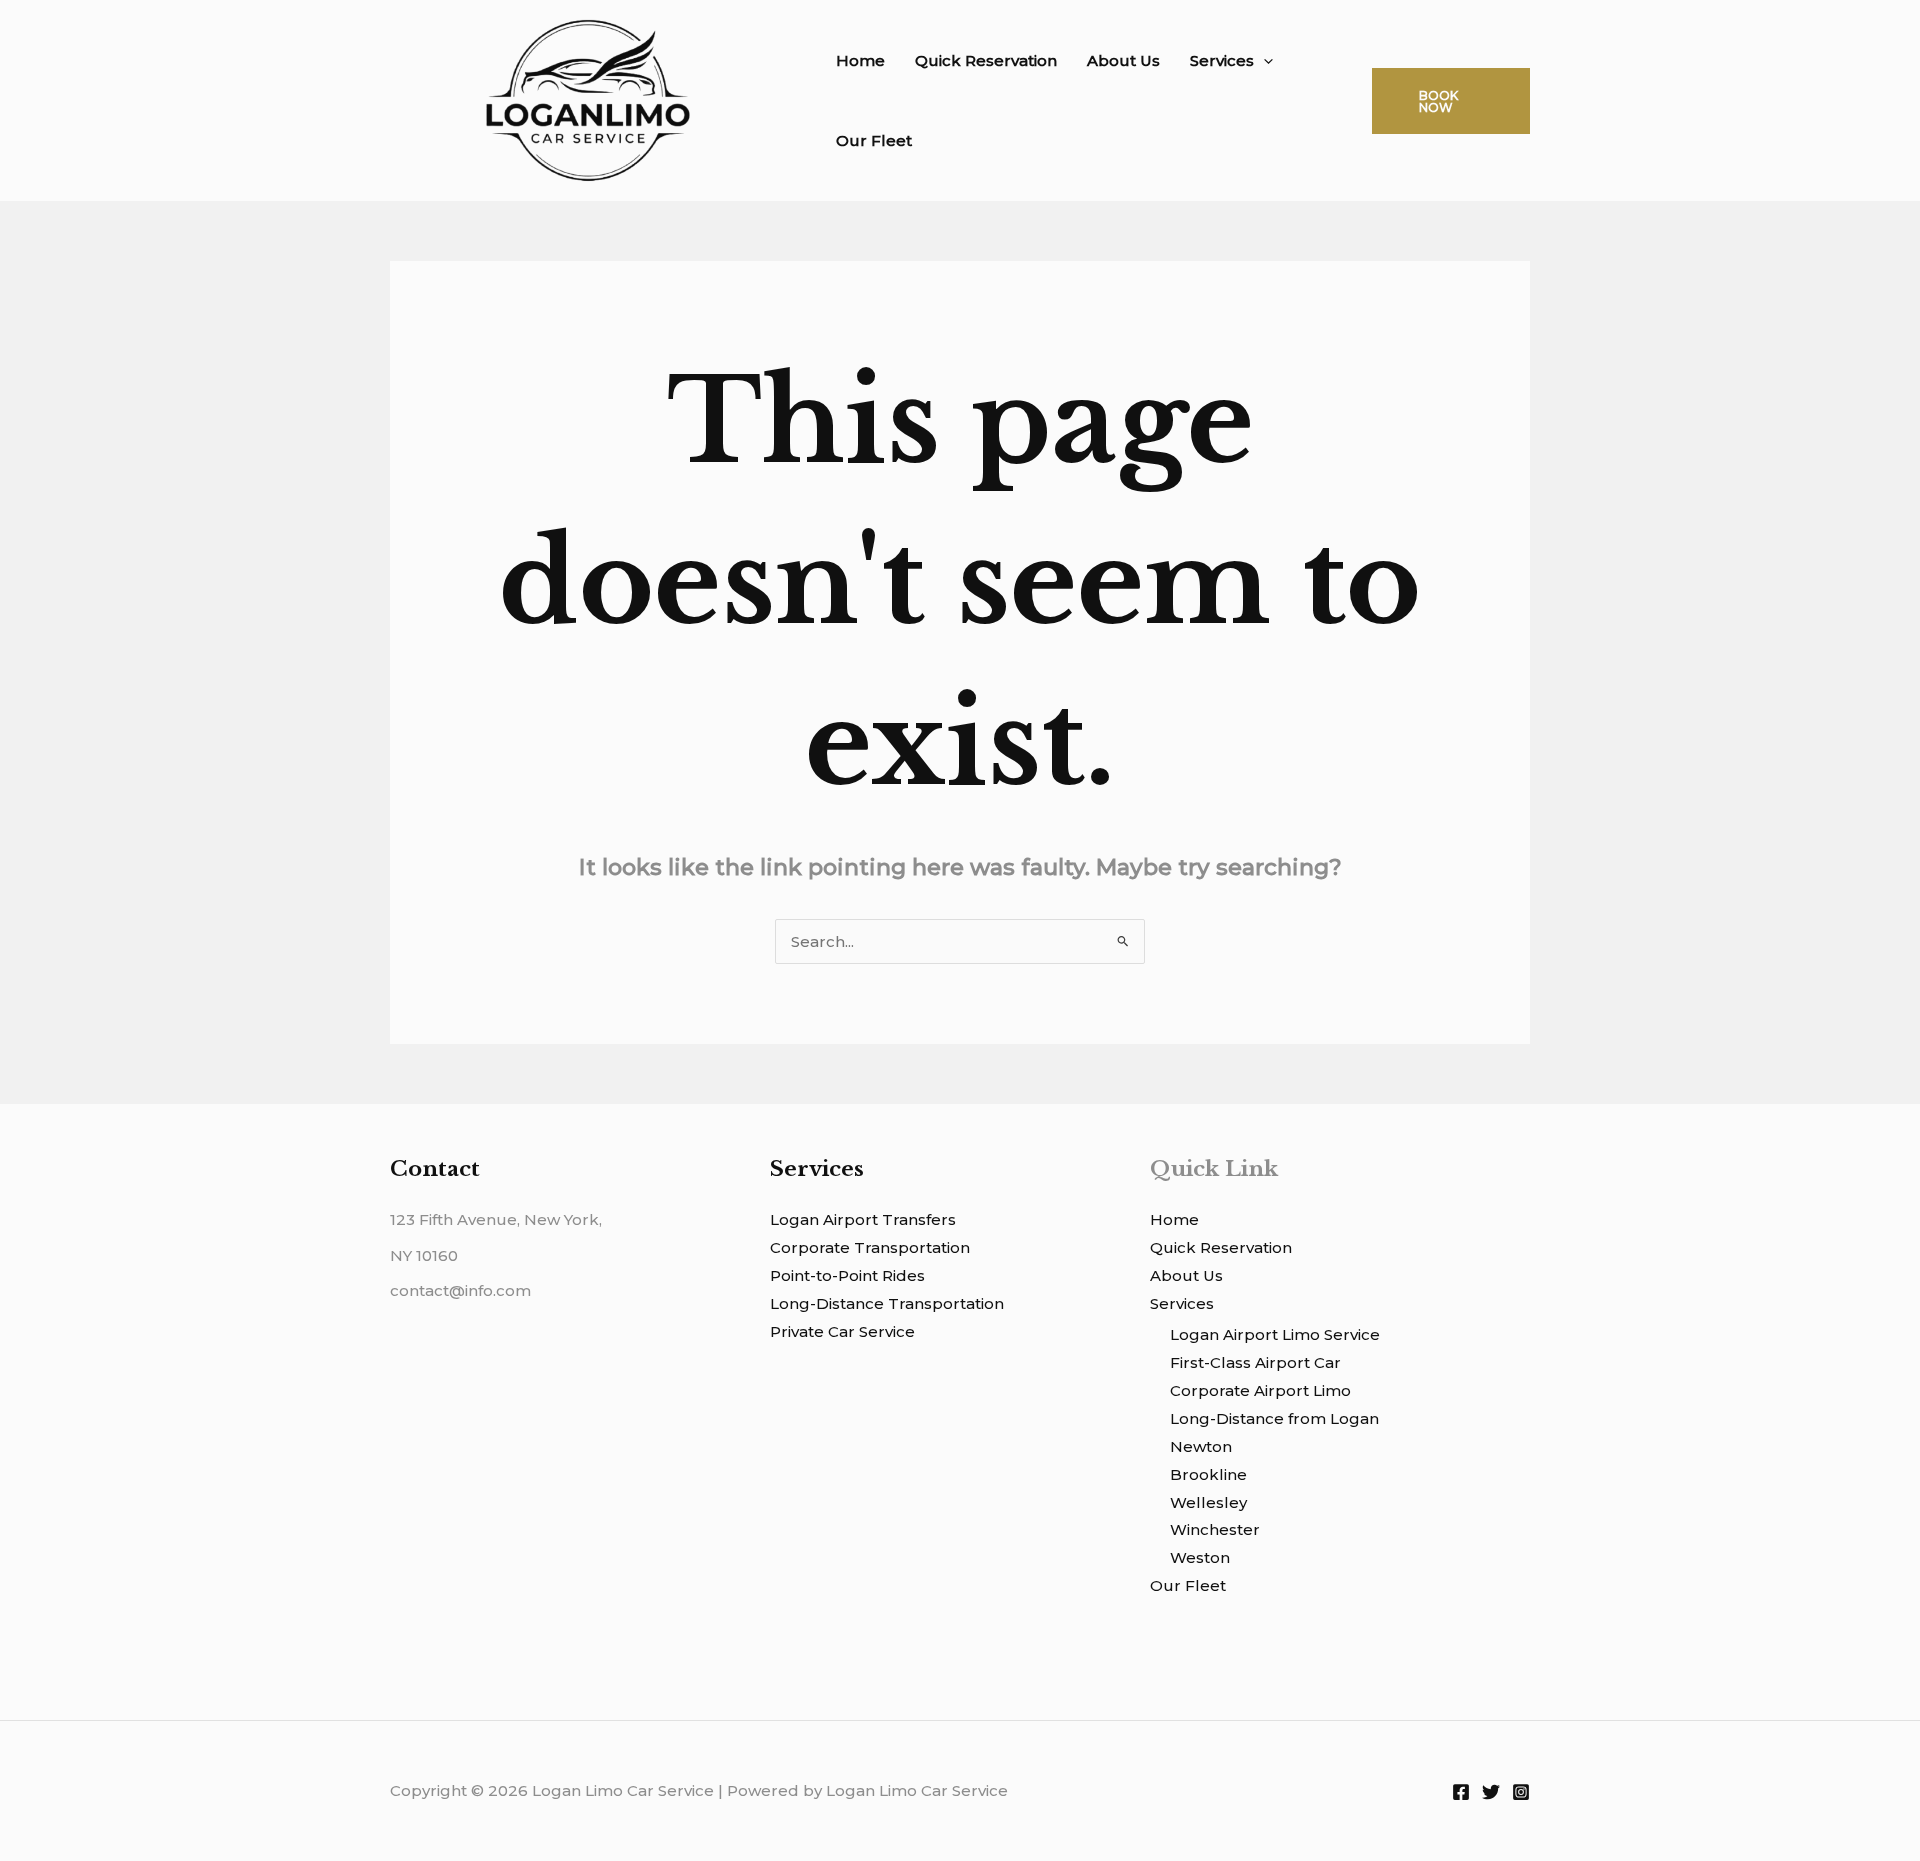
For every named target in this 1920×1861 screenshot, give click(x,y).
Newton (1201, 1446)
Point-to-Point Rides (847, 1275)
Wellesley (1208, 1502)
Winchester (1215, 1529)
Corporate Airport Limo (1260, 1390)
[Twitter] (1491, 1792)
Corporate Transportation (870, 1247)
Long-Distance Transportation (887, 1303)
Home (860, 60)
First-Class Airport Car (1255, 1362)
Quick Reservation (986, 60)
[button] (1263, 61)
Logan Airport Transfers (863, 1219)
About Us (1123, 60)
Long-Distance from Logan (1274, 1418)
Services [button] (1222, 60)
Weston (1200, 1557)
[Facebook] (1461, 1792)
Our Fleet (874, 140)
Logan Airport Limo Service (1275, 1334)
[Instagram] (1521, 1792)
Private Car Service (842, 1331)
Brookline (1208, 1474)
